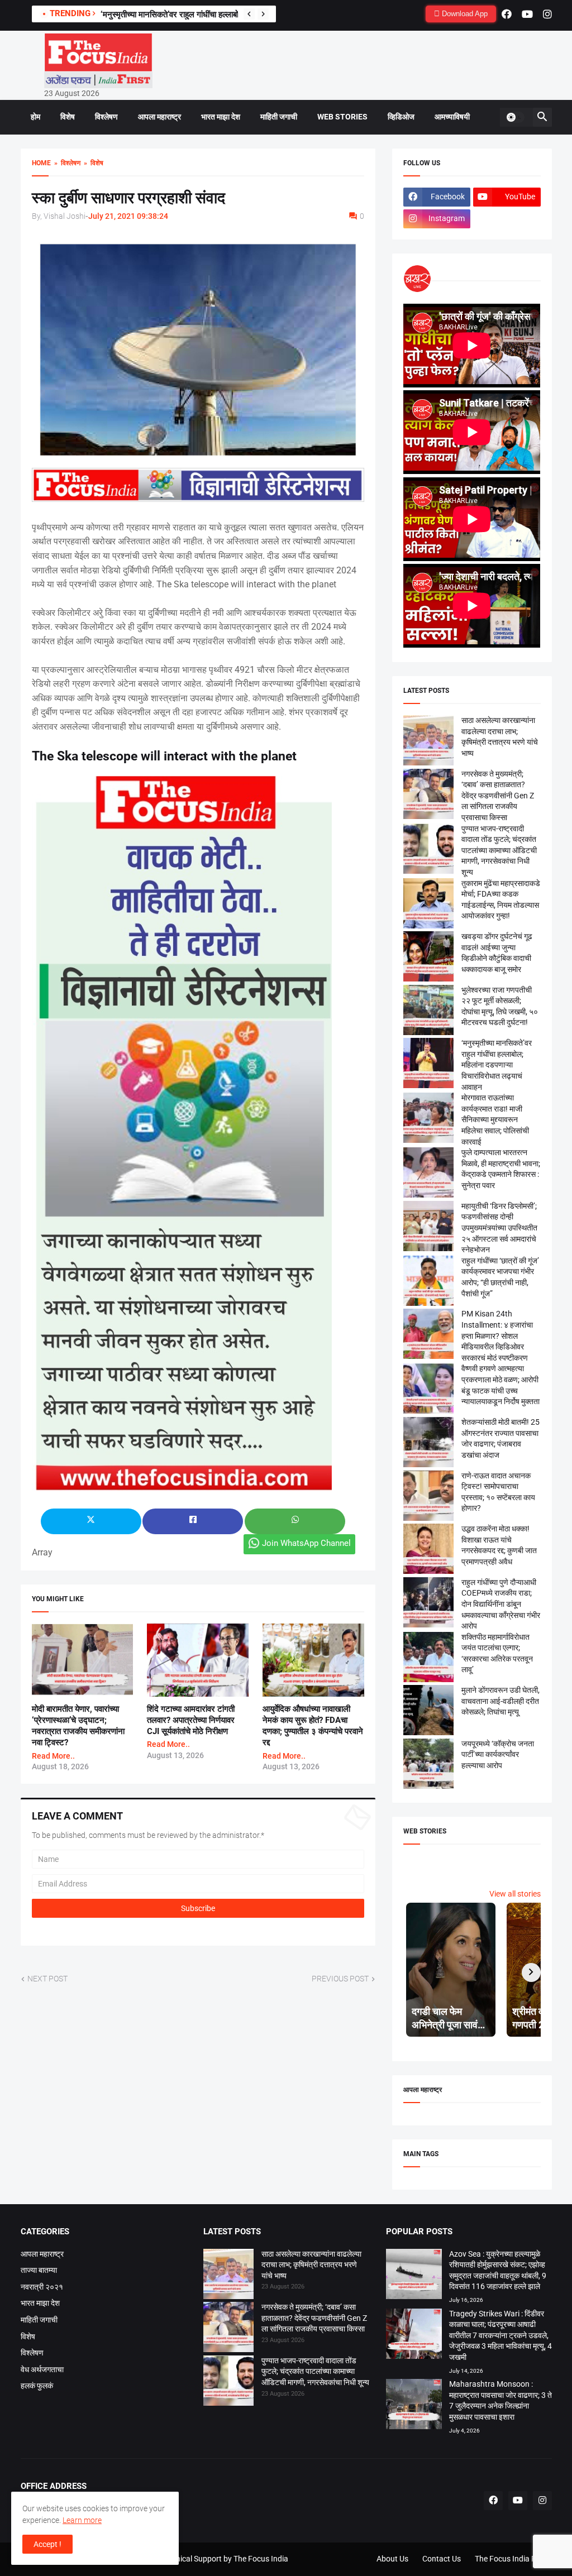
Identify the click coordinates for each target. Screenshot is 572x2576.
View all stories (515, 1894)
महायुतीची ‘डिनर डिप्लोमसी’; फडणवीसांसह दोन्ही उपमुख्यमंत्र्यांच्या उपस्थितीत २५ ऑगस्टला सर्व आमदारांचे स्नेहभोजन (499, 1228)
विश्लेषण (106, 117)
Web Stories (342, 117)
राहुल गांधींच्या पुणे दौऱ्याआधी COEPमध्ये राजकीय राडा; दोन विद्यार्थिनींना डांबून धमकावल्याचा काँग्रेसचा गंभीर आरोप (501, 1604)
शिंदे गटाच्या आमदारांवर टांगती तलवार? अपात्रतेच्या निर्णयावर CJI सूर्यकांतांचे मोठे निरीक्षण (191, 1720)
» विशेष (92, 163)
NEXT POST (47, 1979)
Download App (464, 14)
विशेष (68, 117)
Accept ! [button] (47, 2544)
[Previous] (249, 14)
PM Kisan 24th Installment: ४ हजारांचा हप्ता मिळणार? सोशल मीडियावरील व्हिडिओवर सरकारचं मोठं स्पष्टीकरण (497, 1335)
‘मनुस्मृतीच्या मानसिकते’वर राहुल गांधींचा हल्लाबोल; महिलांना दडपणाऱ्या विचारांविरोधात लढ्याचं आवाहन (497, 1065)
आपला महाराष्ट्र (159, 117)
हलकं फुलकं (37, 2386)
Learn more (82, 2520)
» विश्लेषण (66, 163)
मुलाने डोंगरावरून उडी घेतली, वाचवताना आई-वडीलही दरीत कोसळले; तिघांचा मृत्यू (500, 1701)
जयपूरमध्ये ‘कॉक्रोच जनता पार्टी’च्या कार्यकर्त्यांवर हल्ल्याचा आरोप (498, 1754)
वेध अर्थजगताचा (42, 2369)
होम (35, 117)
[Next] (263, 14)
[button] (515, 117)
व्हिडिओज (401, 117)
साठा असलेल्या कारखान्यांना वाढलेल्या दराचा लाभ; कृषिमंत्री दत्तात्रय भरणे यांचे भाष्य (311, 2265)
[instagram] (547, 14)
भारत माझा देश (221, 117)
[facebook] (507, 14)
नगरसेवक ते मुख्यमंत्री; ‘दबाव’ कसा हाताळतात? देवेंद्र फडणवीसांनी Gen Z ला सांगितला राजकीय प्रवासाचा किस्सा (498, 796)
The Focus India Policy (513, 2559)
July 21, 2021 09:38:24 (128, 216)
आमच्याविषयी (452, 117)
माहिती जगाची (279, 117)
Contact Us (442, 2559)
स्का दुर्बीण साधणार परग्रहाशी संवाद (128, 198)
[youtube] (527, 14)
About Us (392, 2559)
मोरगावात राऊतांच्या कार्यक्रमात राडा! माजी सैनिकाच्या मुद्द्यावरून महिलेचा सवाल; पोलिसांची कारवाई (495, 1119)
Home (41, 163)
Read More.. (53, 1756)
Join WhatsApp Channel (306, 1543)
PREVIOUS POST (340, 1979)
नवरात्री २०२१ (42, 2287)
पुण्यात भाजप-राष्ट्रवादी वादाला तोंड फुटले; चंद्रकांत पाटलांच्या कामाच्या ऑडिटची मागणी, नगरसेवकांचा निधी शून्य (499, 850)
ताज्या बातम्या (39, 2270)
